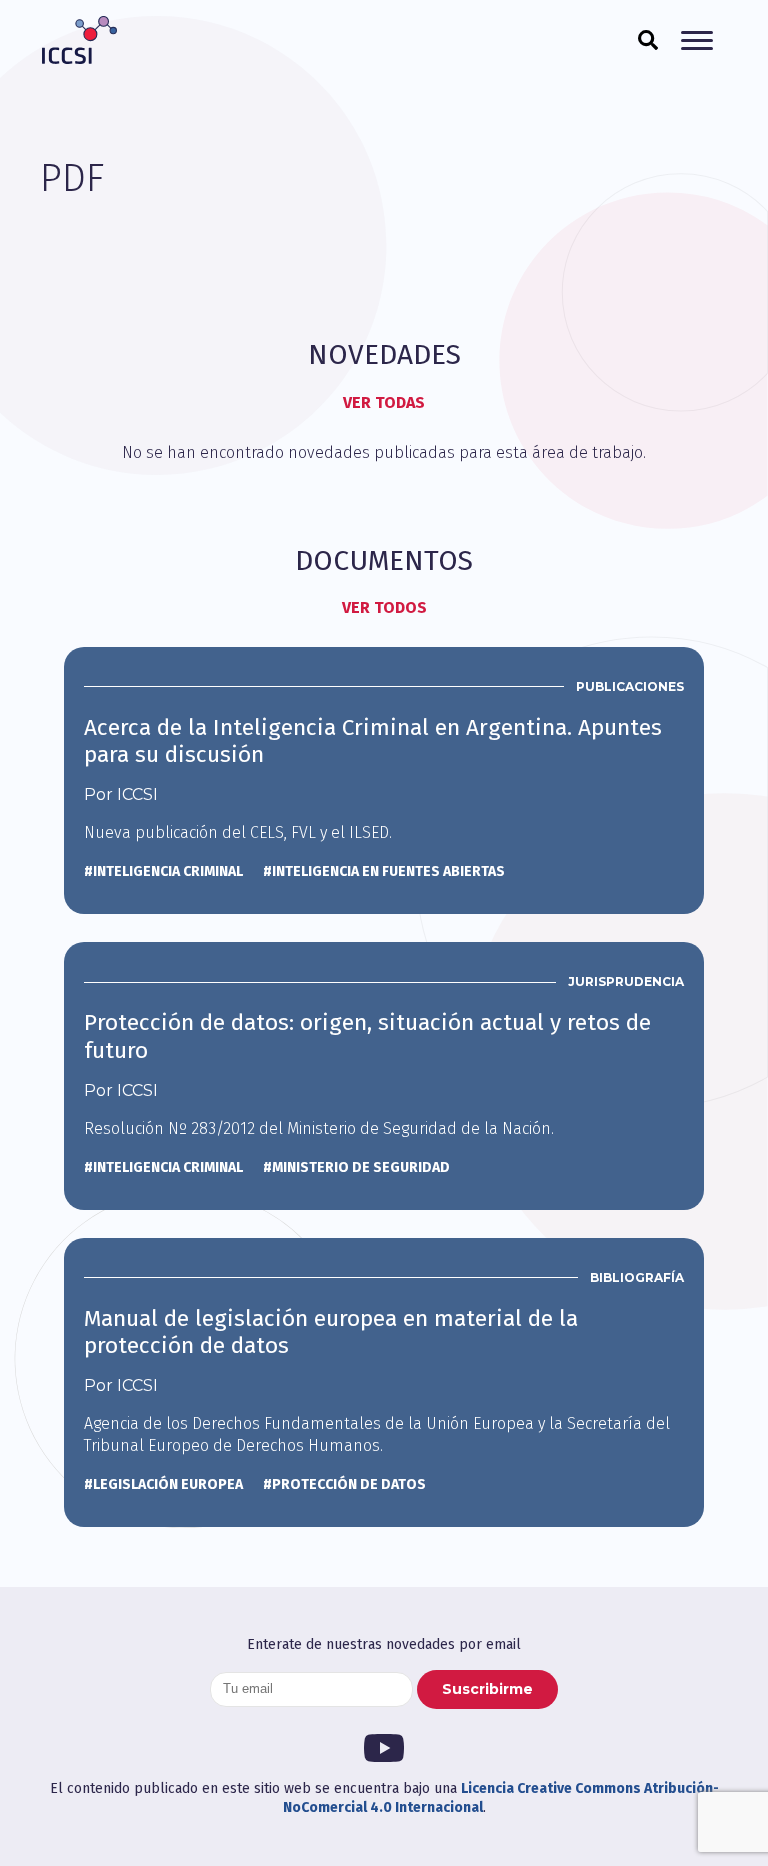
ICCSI (79, 40)
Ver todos (384, 607)
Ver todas (384, 402)
